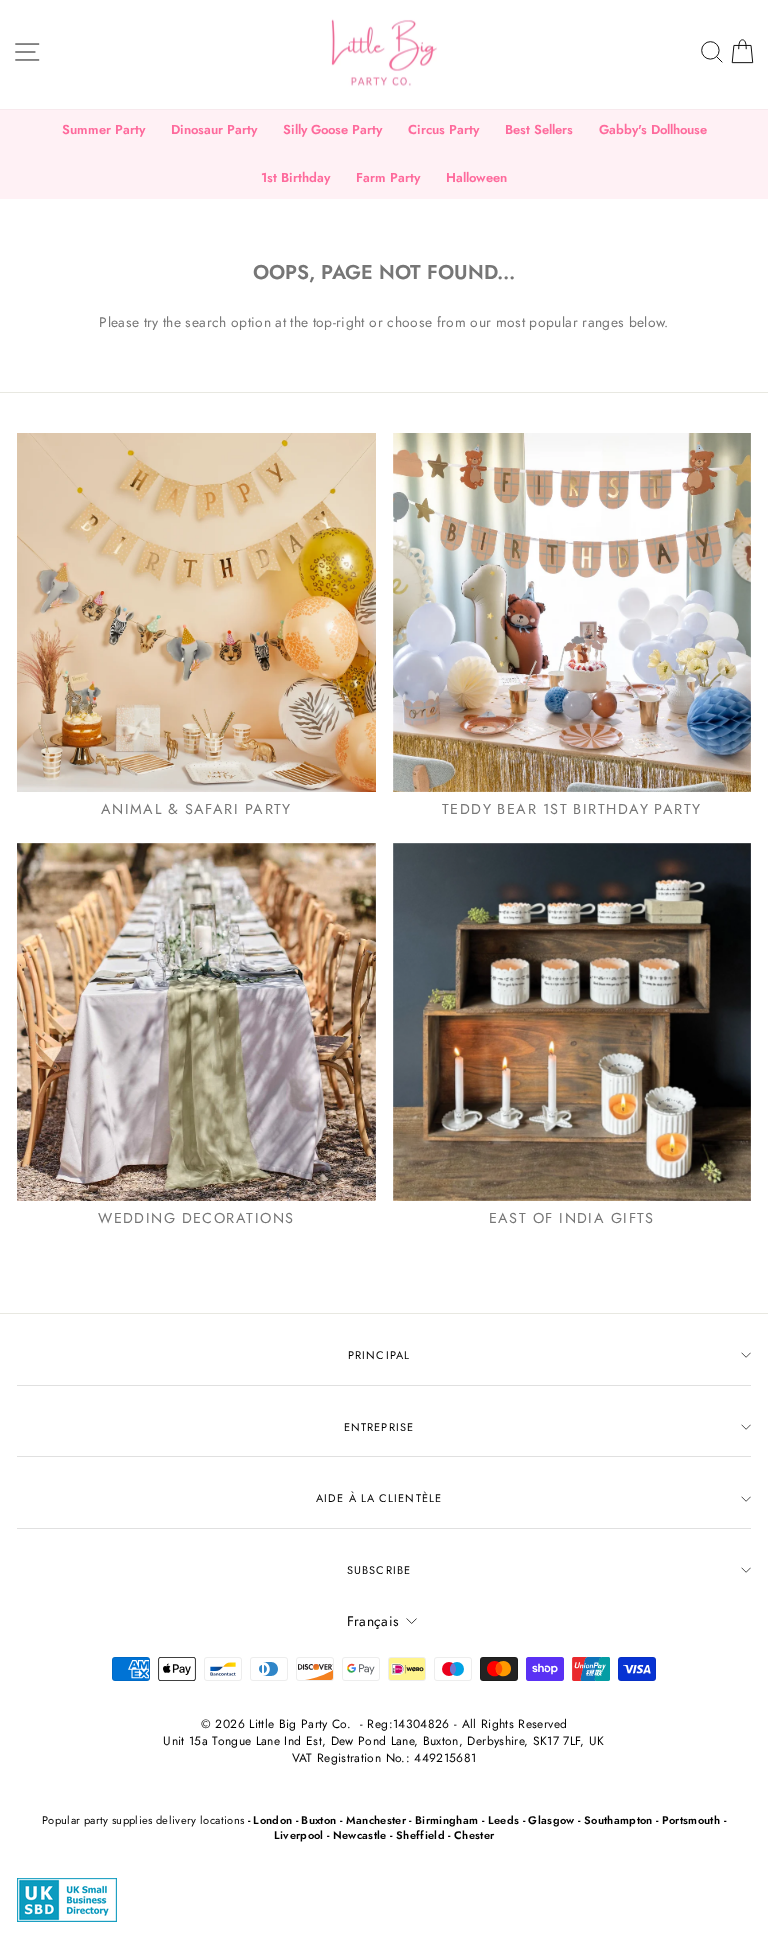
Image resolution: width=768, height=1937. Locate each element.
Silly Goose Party (332, 129)
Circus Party (443, 129)
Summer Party (103, 129)
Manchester (376, 1820)
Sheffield (420, 1835)
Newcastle (360, 1835)
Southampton (618, 1820)
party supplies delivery (140, 1820)
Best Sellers (539, 129)
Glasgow (551, 1820)
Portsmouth (691, 1820)
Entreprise (379, 1427)
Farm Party (388, 177)
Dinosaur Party (214, 129)
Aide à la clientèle (379, 1498)
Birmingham (446, 1820)
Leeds (504, 1820)
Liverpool (299, 1835)
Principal (379, 1355)
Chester (474, 1835)
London (272, 1820)
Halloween (476, 177)
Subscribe (379, 1570)
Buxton (318, 1820)
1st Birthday (295, 177)
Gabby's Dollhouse (653, 129)
